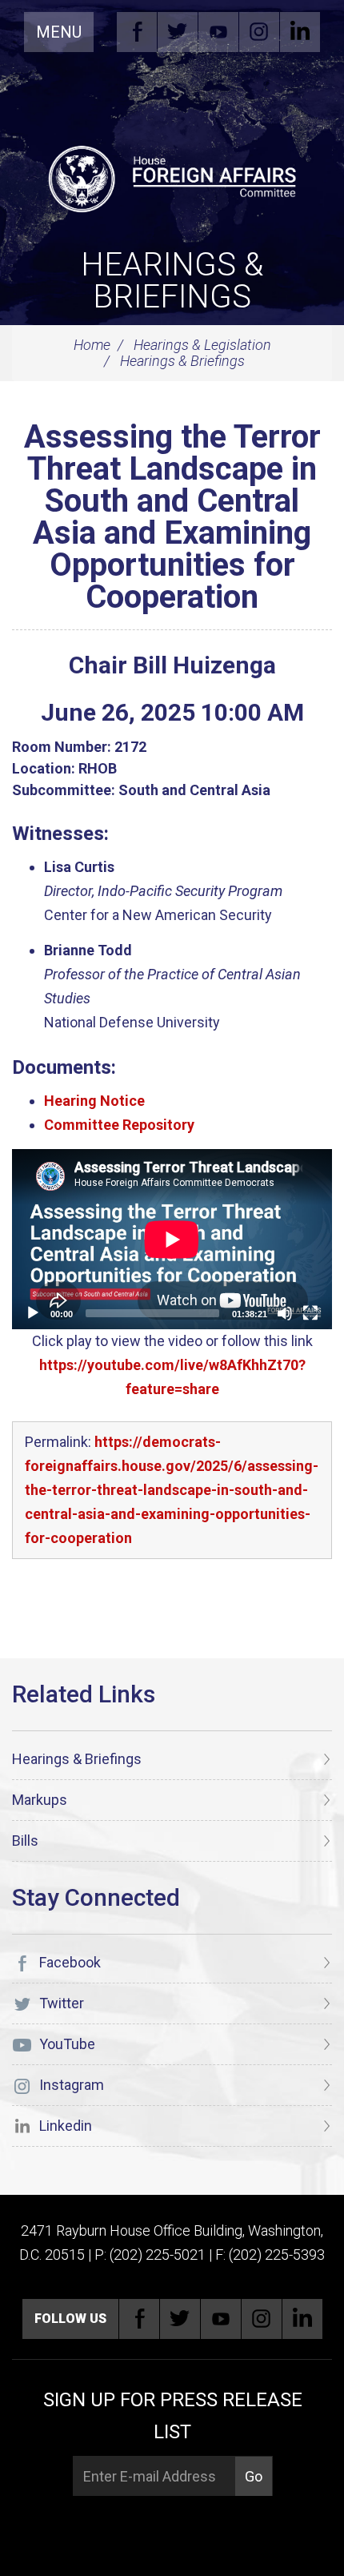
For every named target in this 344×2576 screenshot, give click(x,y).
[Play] (33, 1313)
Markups (40, 1800)
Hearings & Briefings (172, 281)
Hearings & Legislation (202, 345)
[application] (172, 1239)
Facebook (137, 32)
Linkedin (300, 32)
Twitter (178, 32)
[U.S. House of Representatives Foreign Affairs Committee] (172, 177)
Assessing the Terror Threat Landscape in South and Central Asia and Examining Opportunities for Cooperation (172, 517)
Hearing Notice (94, 1101)
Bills (25, 1841)
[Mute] (285, 1313)
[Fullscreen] (310, 1313)
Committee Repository (119, 1125)
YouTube (218, 32)
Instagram (259, 32)
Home (92, 345)
